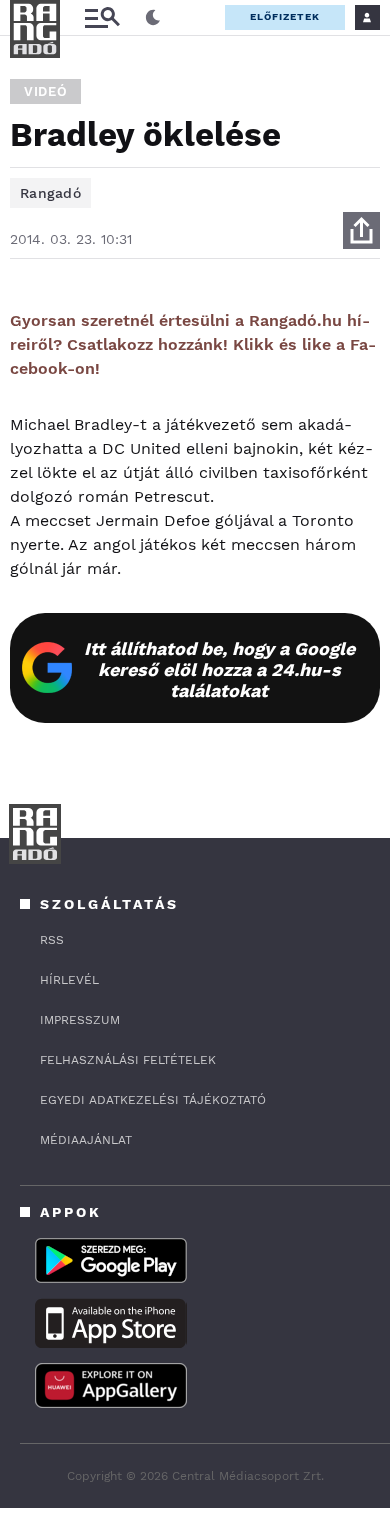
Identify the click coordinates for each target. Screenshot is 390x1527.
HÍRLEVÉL (69, 980)
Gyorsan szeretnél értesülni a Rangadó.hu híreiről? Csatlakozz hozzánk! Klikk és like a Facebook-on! (193, 344)
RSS (52, 940)
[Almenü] (102, 17)
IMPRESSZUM (80, 1020)
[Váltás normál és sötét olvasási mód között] (153, 18)
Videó (45, 91)
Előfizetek (285, 16)
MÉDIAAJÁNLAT (86, 1140)
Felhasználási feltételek (128, 1060)
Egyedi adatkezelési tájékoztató (153, 1100)
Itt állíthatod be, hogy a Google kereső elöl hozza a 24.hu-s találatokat (219, 669)
